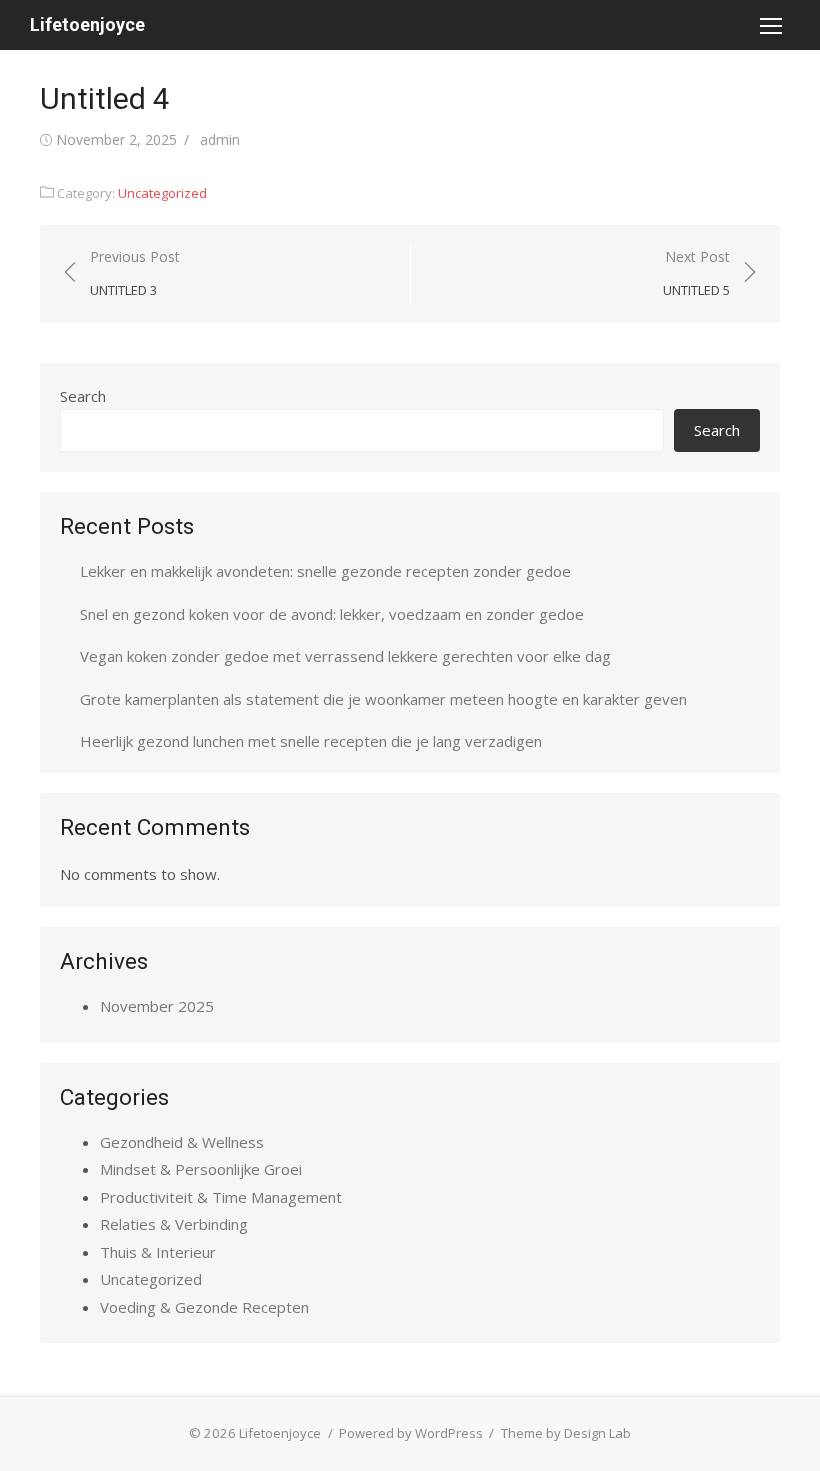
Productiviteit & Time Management (221, 1197)
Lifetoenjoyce (87, 24)
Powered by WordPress (411, 1433)
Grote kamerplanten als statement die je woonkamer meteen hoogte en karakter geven (383, 699)
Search (83, 396)
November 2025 (157, 1006)
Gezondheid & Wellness (182, 1142)
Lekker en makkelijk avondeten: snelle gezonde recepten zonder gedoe (325, 571)
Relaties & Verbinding (174, 1224)
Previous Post (135, 273)
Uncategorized (162, 193)
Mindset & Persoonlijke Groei (201, 1169)
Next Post (696, 273)
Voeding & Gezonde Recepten (204, 1307)
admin (220, 139)
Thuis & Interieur (158, 1252)
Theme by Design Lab (566, 1433)
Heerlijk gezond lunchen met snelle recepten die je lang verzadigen (311, 741)
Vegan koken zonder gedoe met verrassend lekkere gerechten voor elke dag (345, 656)
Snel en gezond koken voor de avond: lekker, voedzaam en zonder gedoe (332, 614)
